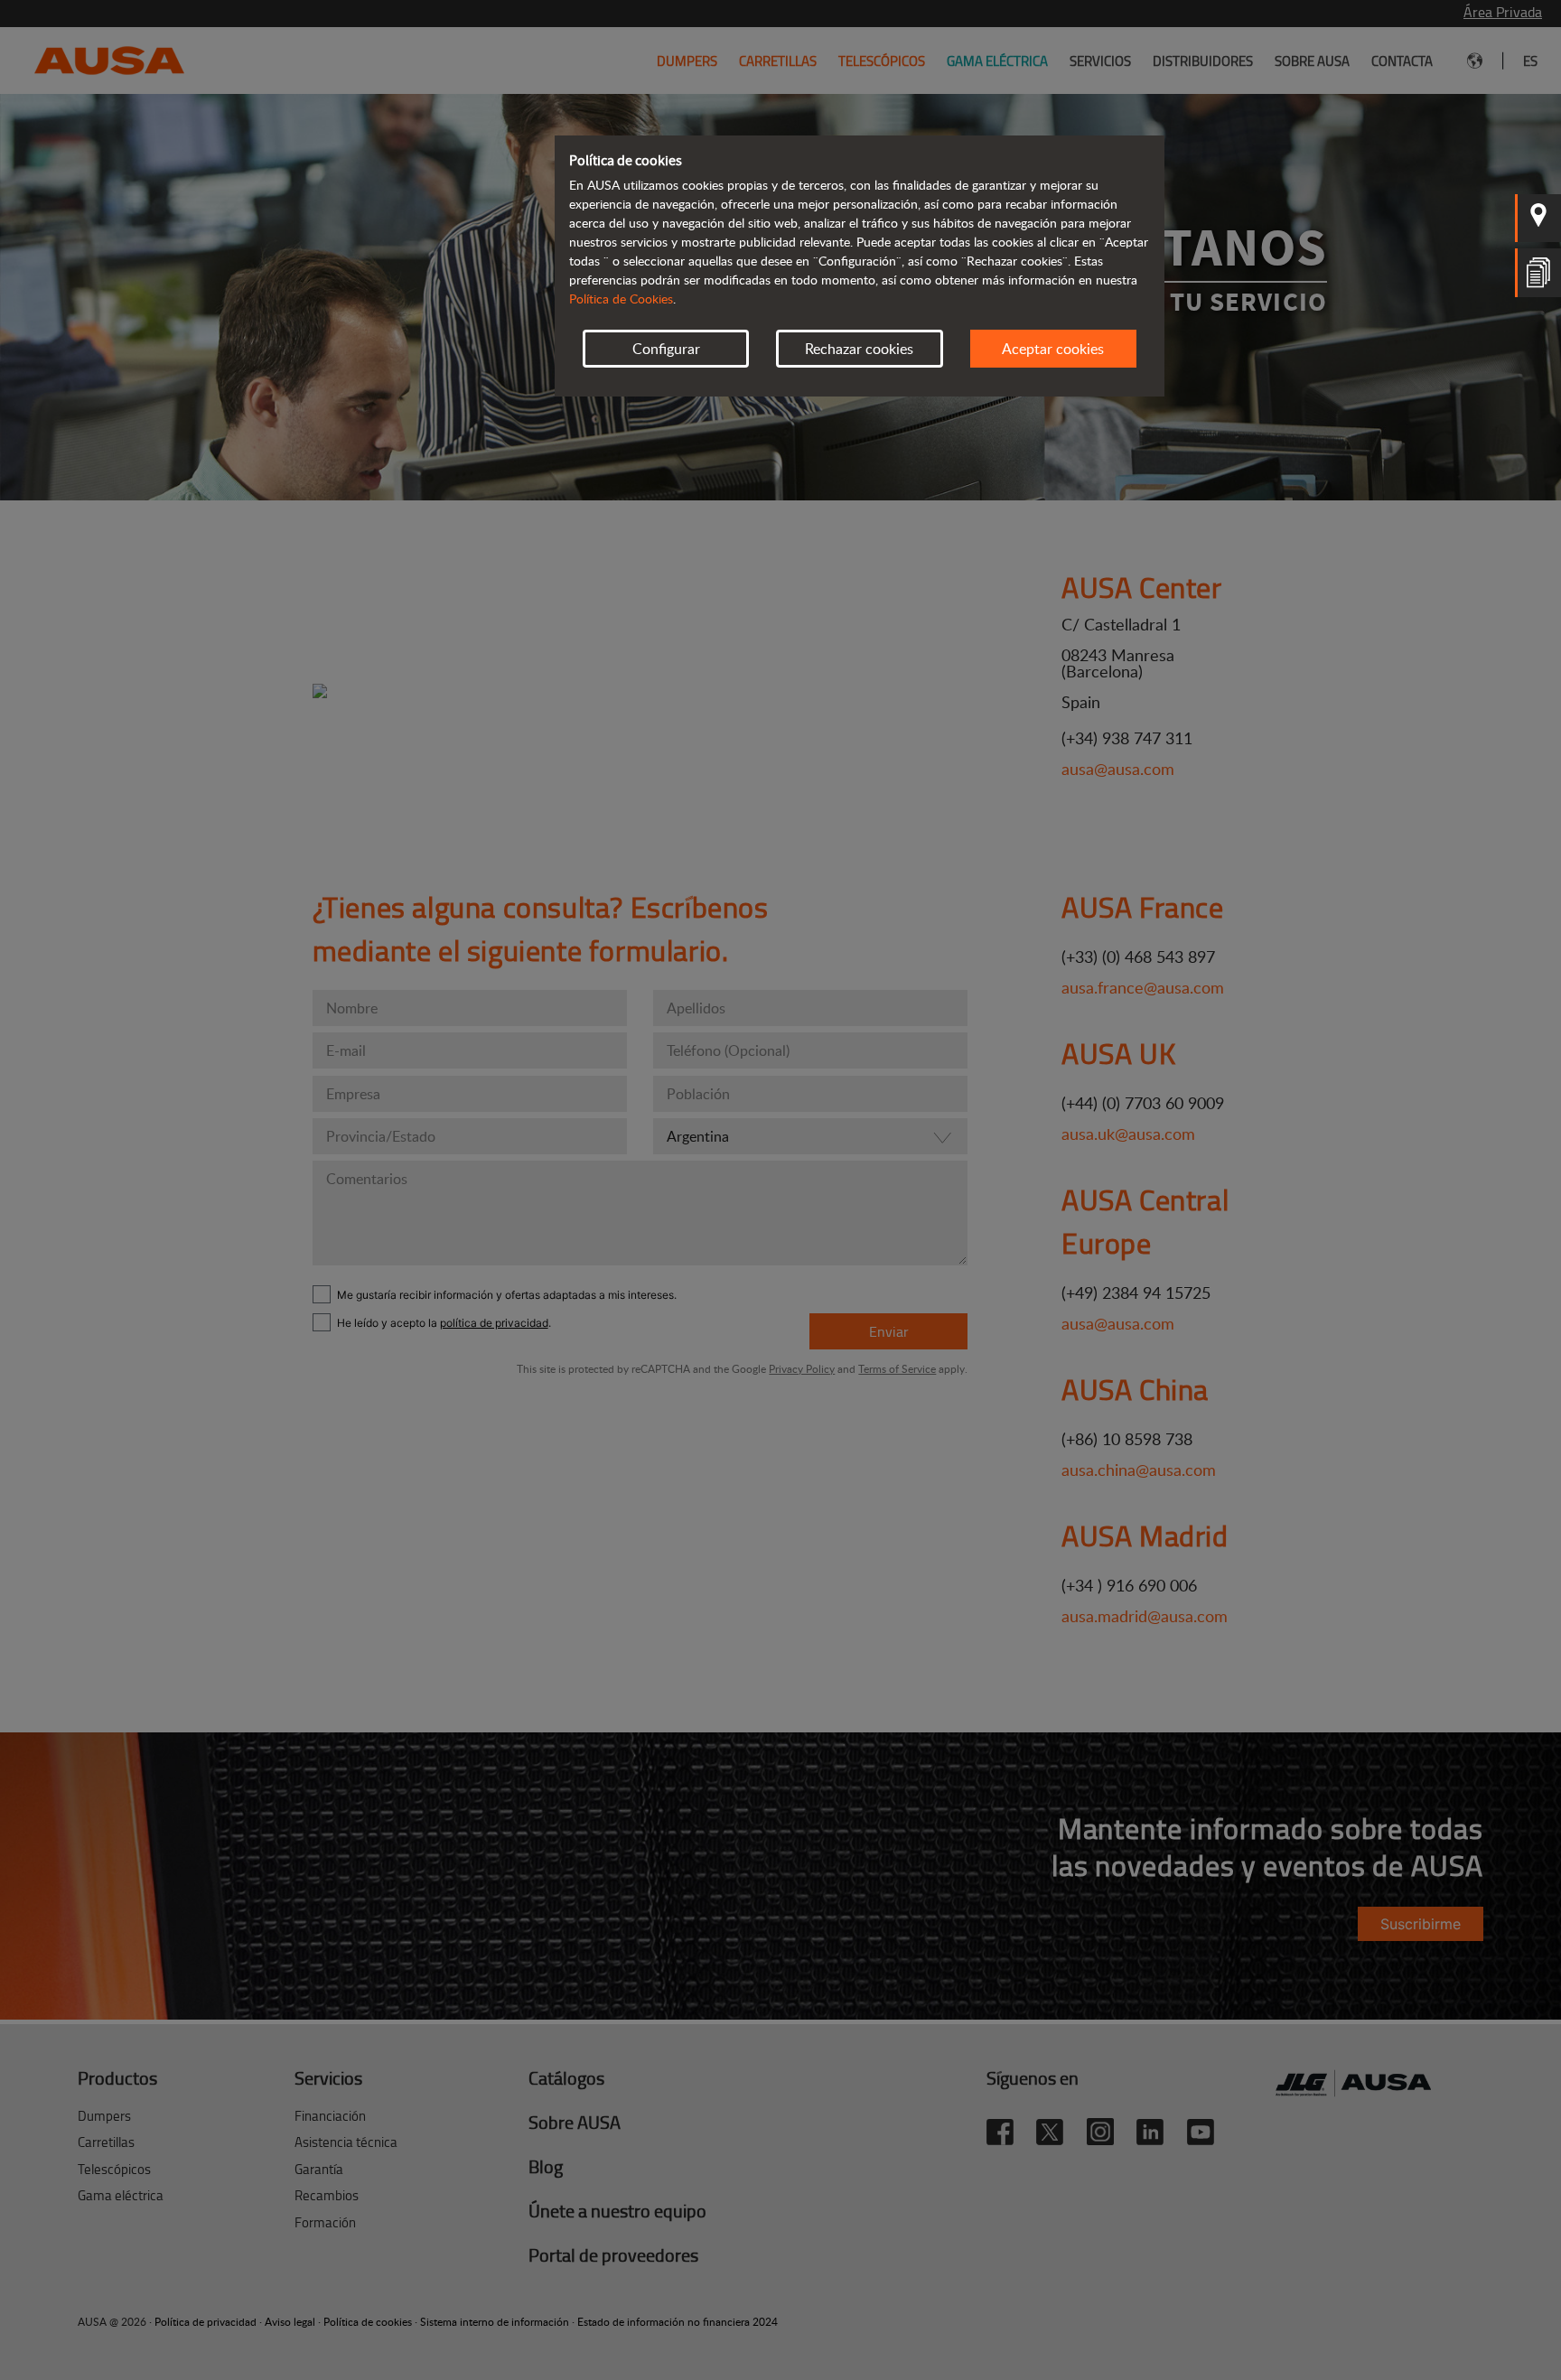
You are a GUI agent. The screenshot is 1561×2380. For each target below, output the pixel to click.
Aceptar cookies (1053, 349)
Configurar (666, 349)
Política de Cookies (621, 299)
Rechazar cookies (859, 349)
